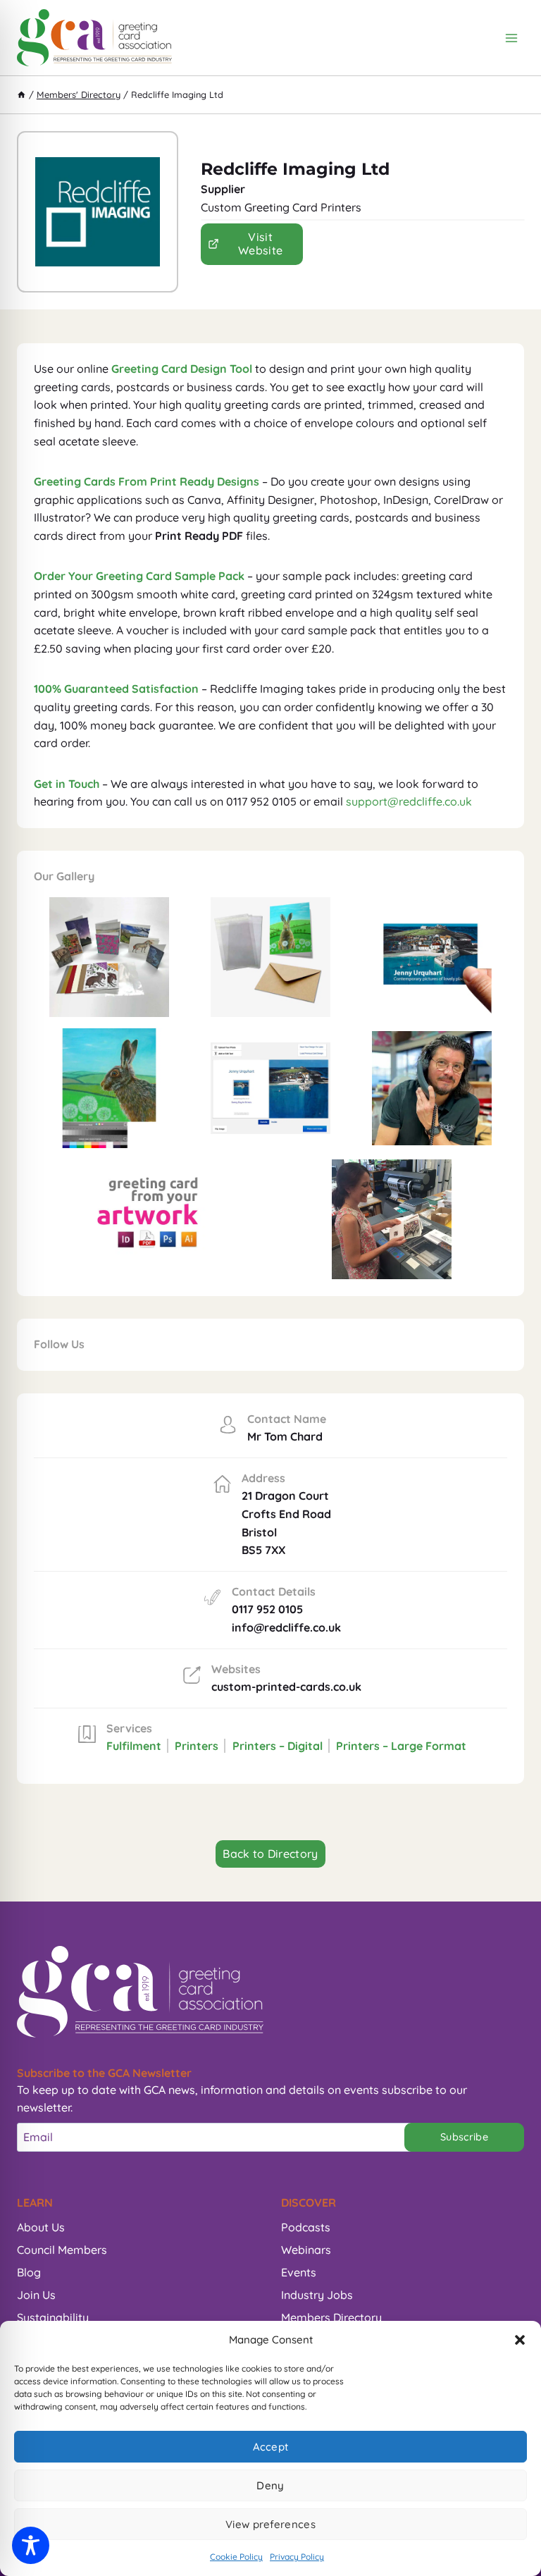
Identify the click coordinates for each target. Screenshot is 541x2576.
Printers (197, 1746)
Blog (29, 2272)
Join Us (36, 2295)
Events (299, 2272)
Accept (271, 2447)
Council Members (62, 2250)
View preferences (270, 2524)
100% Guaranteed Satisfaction (116, 689)
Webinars (306, 2250)
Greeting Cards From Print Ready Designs (147, 481)
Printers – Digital (278, 1746)
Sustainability (53, 2317)
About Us (41, 2227)
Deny (270, 2485)
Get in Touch (67, 784)
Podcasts (306, 2227)
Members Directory (331, 2317)
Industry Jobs (317, 2295)
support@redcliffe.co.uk (409, 801)
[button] (520, 2340)
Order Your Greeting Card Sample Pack (139, 576)
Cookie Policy (236, 2557)
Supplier (223, 189)
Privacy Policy (297, 2557)
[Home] (21, 94)
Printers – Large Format (401, 1746)
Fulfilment (134, 1746)
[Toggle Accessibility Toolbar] (31, 2545)
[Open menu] (511, 38)
